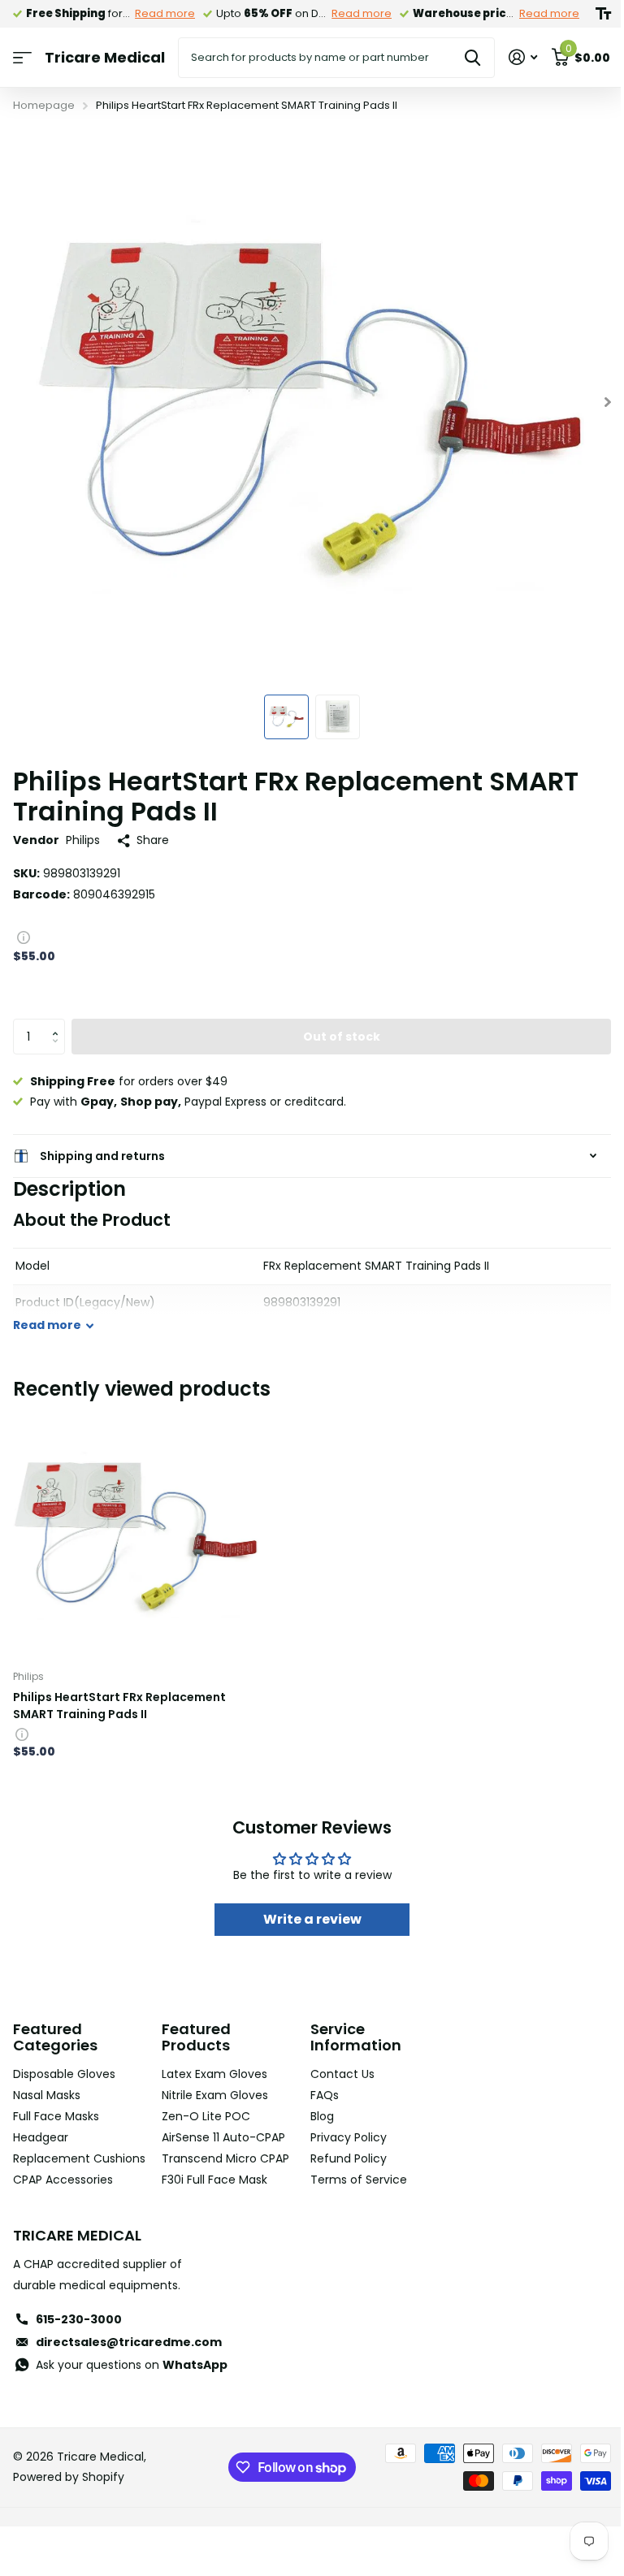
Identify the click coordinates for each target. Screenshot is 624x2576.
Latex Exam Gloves (211, 2074)
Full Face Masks (56, 2116)
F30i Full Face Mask (211, 2180)
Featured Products (193, 2037)
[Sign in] (523, 57)
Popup (24, 937)
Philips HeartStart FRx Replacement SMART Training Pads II (119, 1706)
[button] (59, 1024)
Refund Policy (343, 2158)
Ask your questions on (132, 2385)
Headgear (41, 2137)
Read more (165, 13)
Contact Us (337, 2074)
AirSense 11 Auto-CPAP (220, 2137)
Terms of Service (353, 2180)
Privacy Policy (343, 2137)
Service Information (350, 2037)
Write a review (306, 1919)
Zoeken (472, 58)
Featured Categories (55, 2037)
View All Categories (22, 58)
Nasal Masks (47, 2095)
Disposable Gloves (64, 2074)
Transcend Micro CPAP (222, 2158)
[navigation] (286, 717)
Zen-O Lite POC (203, 2116)
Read (47, 1325)
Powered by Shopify (69, 2498)
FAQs (319, 2095)
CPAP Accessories (63, 2200)
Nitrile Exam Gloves (212, 2095)
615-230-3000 (79, 2340)
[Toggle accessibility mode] (603, 14)
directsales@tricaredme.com (129, 2363)
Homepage (44, 105)
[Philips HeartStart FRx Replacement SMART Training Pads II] (136, 1534)
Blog (316, 2116)
